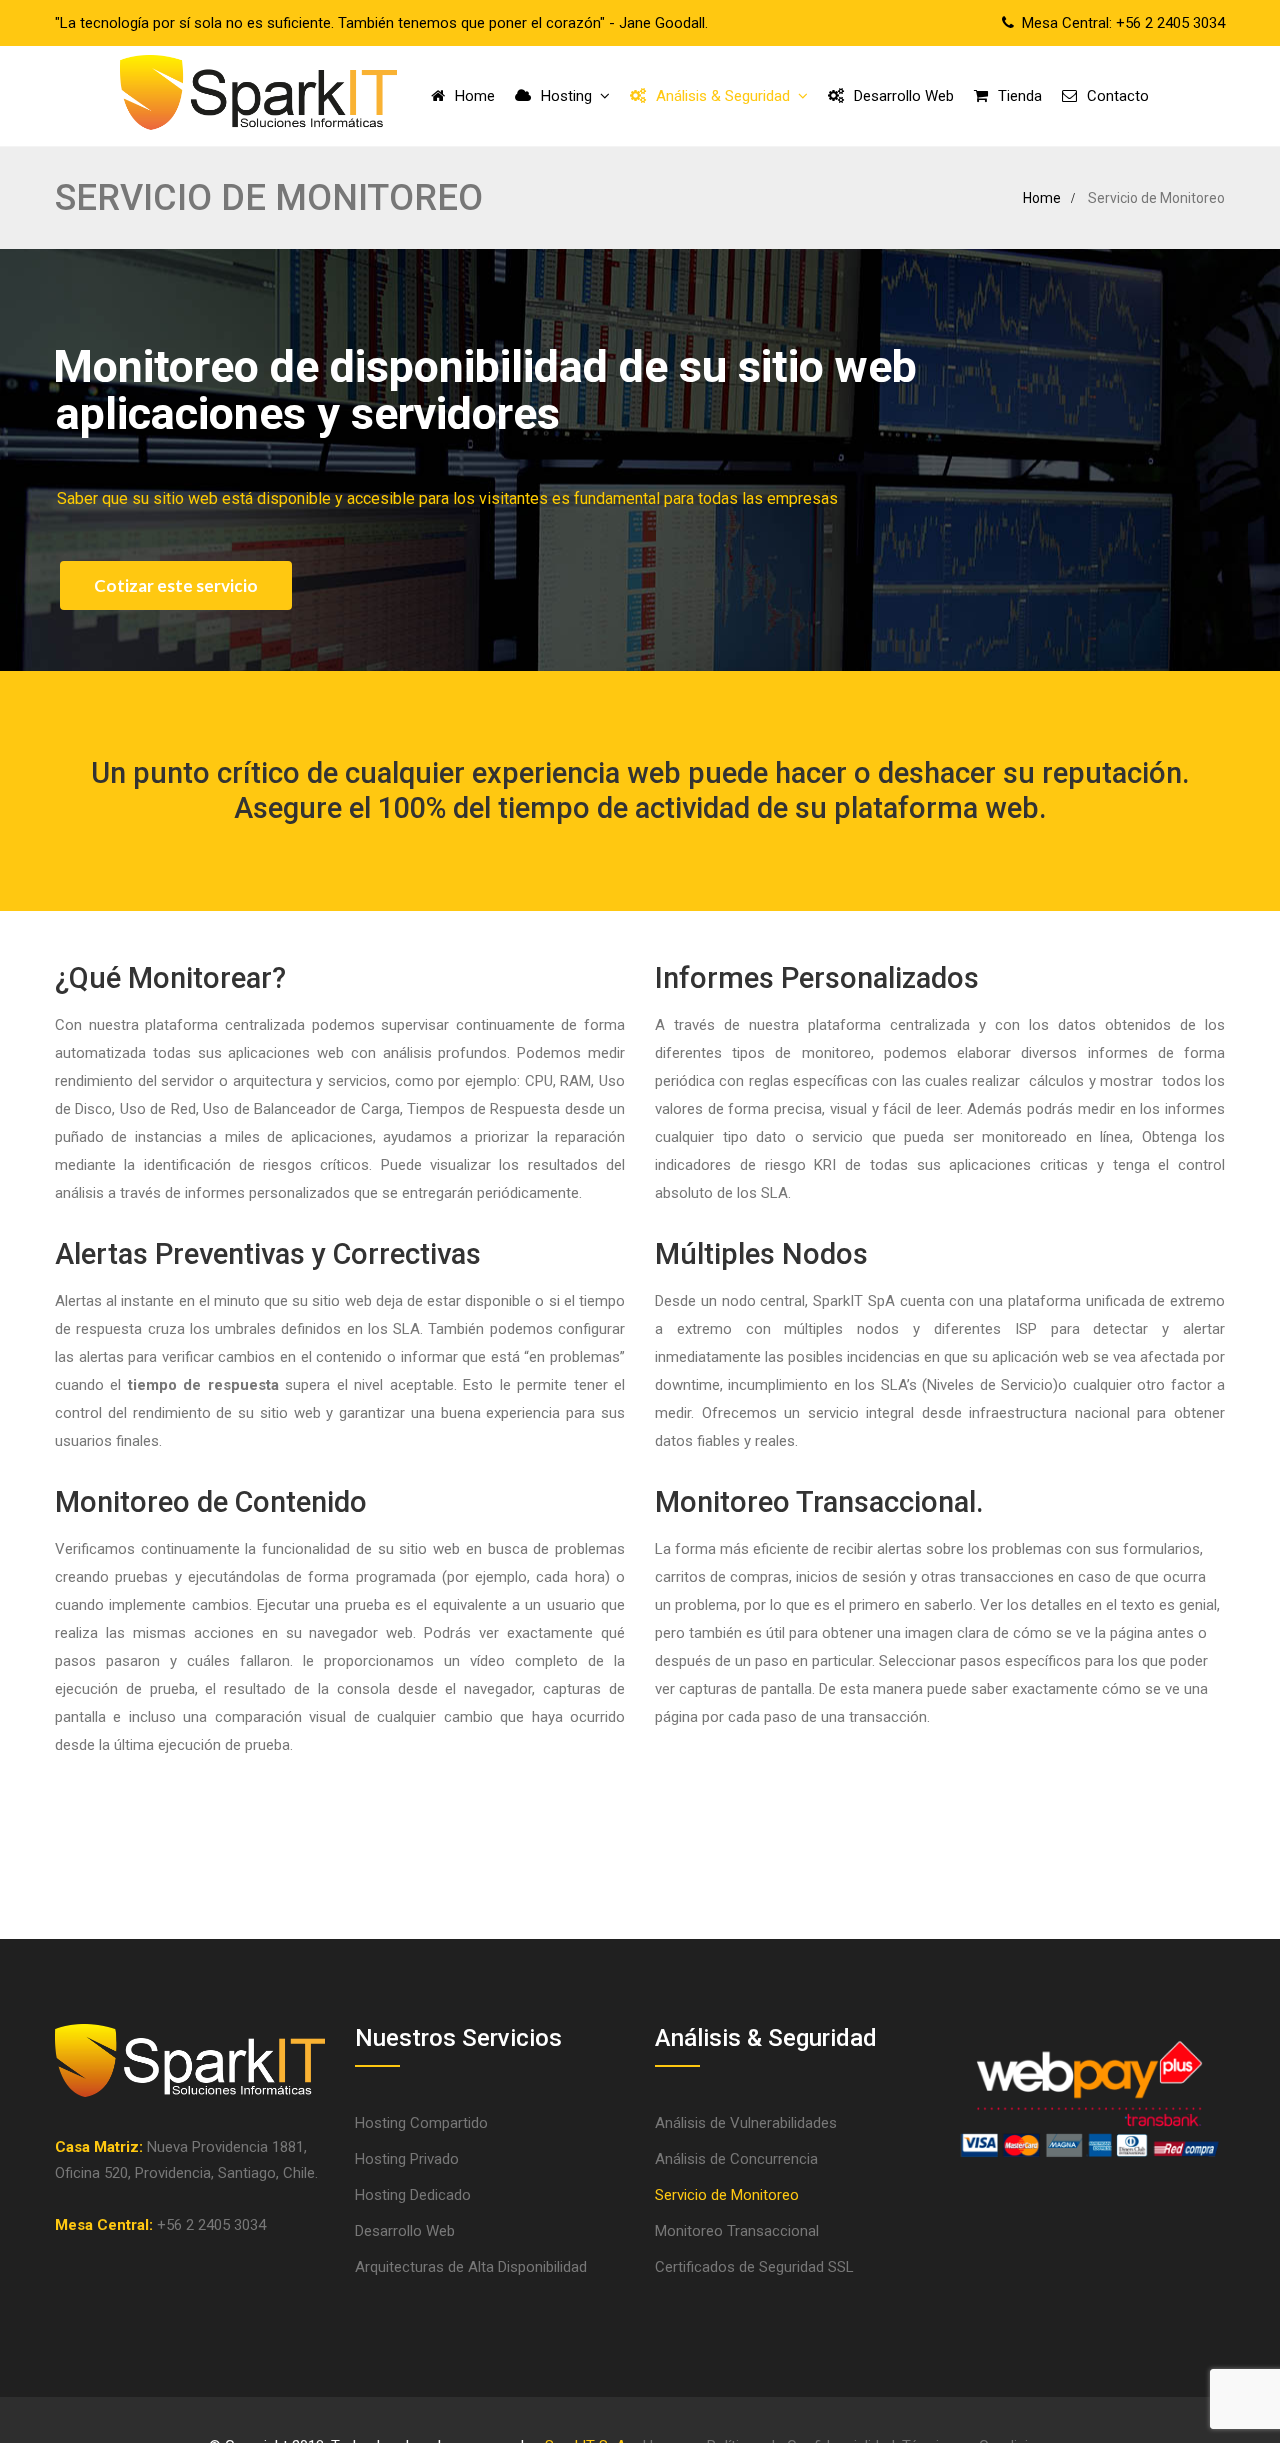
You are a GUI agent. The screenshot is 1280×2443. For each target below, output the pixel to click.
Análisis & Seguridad (723, 96)
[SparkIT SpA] (258, 96)
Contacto (1118, 96)
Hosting (566, 96)
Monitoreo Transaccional (737, 2231)
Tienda (1020, 96)
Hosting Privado (407, 2159)
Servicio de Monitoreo (727, 2195)
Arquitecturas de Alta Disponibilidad (471, 2267)
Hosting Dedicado (413, 2195)
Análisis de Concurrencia (736, 2159)
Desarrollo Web (904, 96)
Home (475, 96)
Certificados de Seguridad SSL (754, 2267)
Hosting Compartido (421, 2123)
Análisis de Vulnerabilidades (746, 2123)
